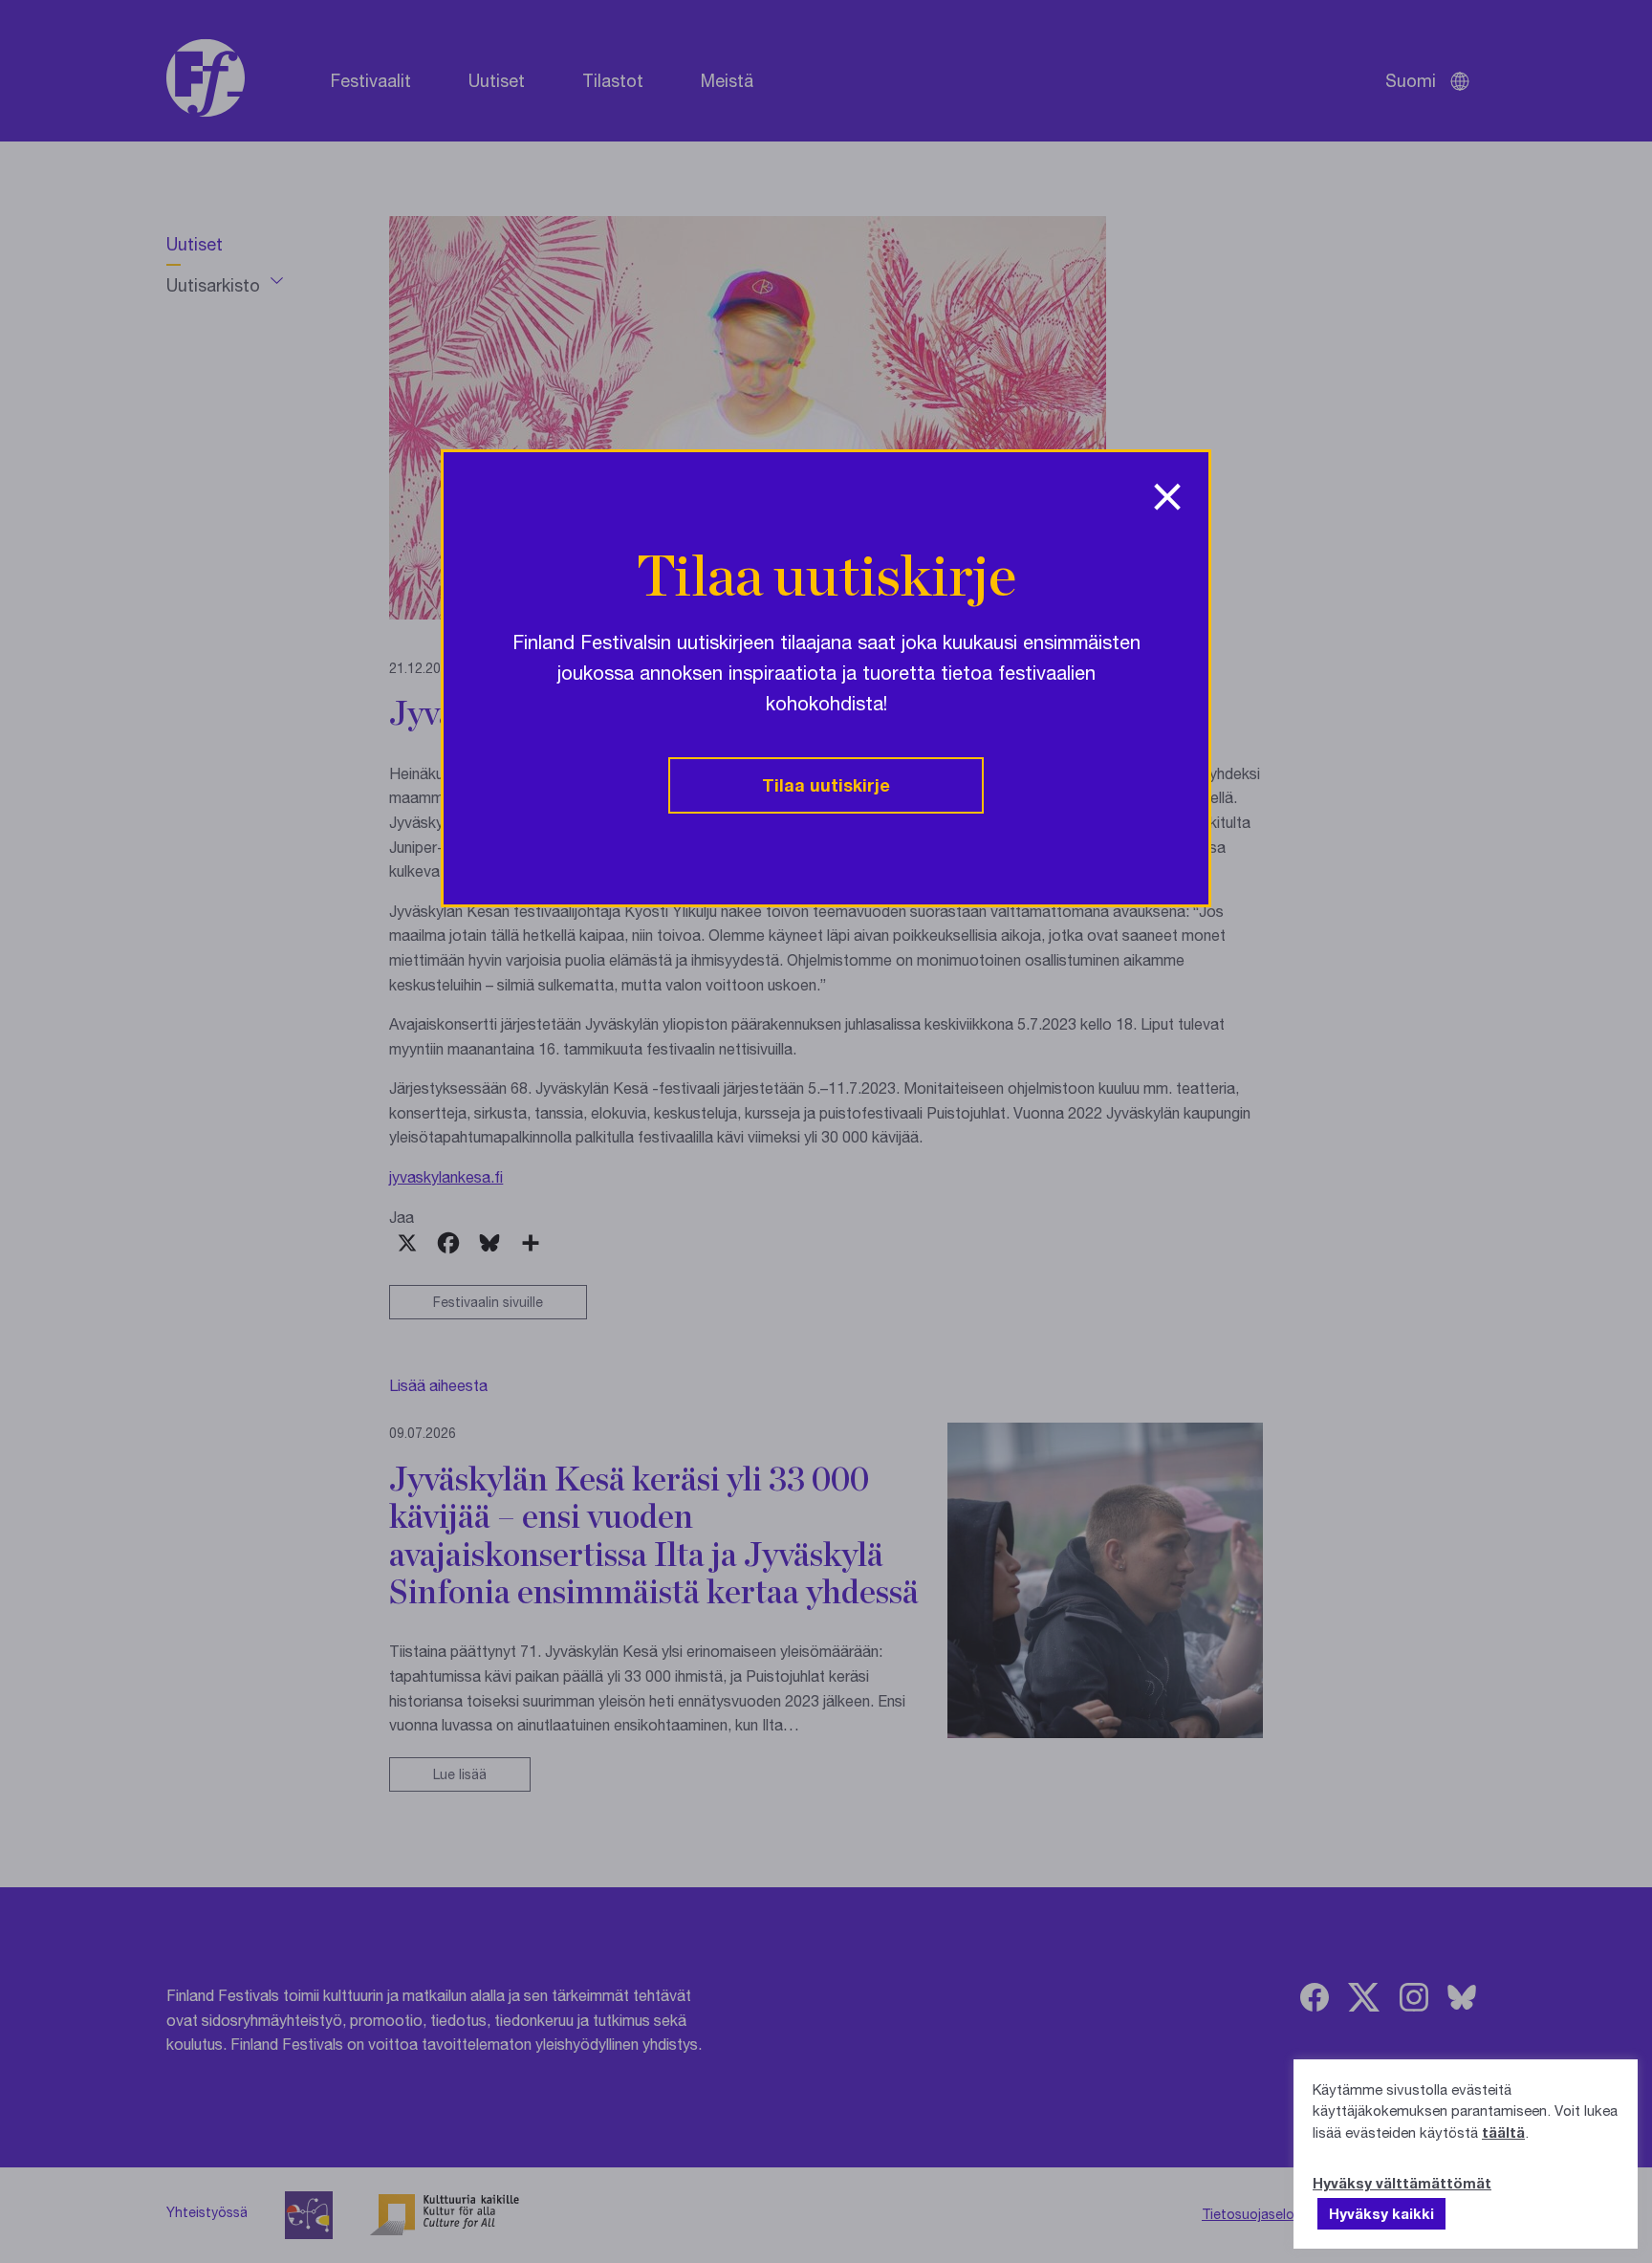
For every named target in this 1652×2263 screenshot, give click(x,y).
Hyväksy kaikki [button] (1381, 2213)
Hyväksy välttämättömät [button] (1402, 2183)
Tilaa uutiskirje (826, 785)
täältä (1503, 2132)
